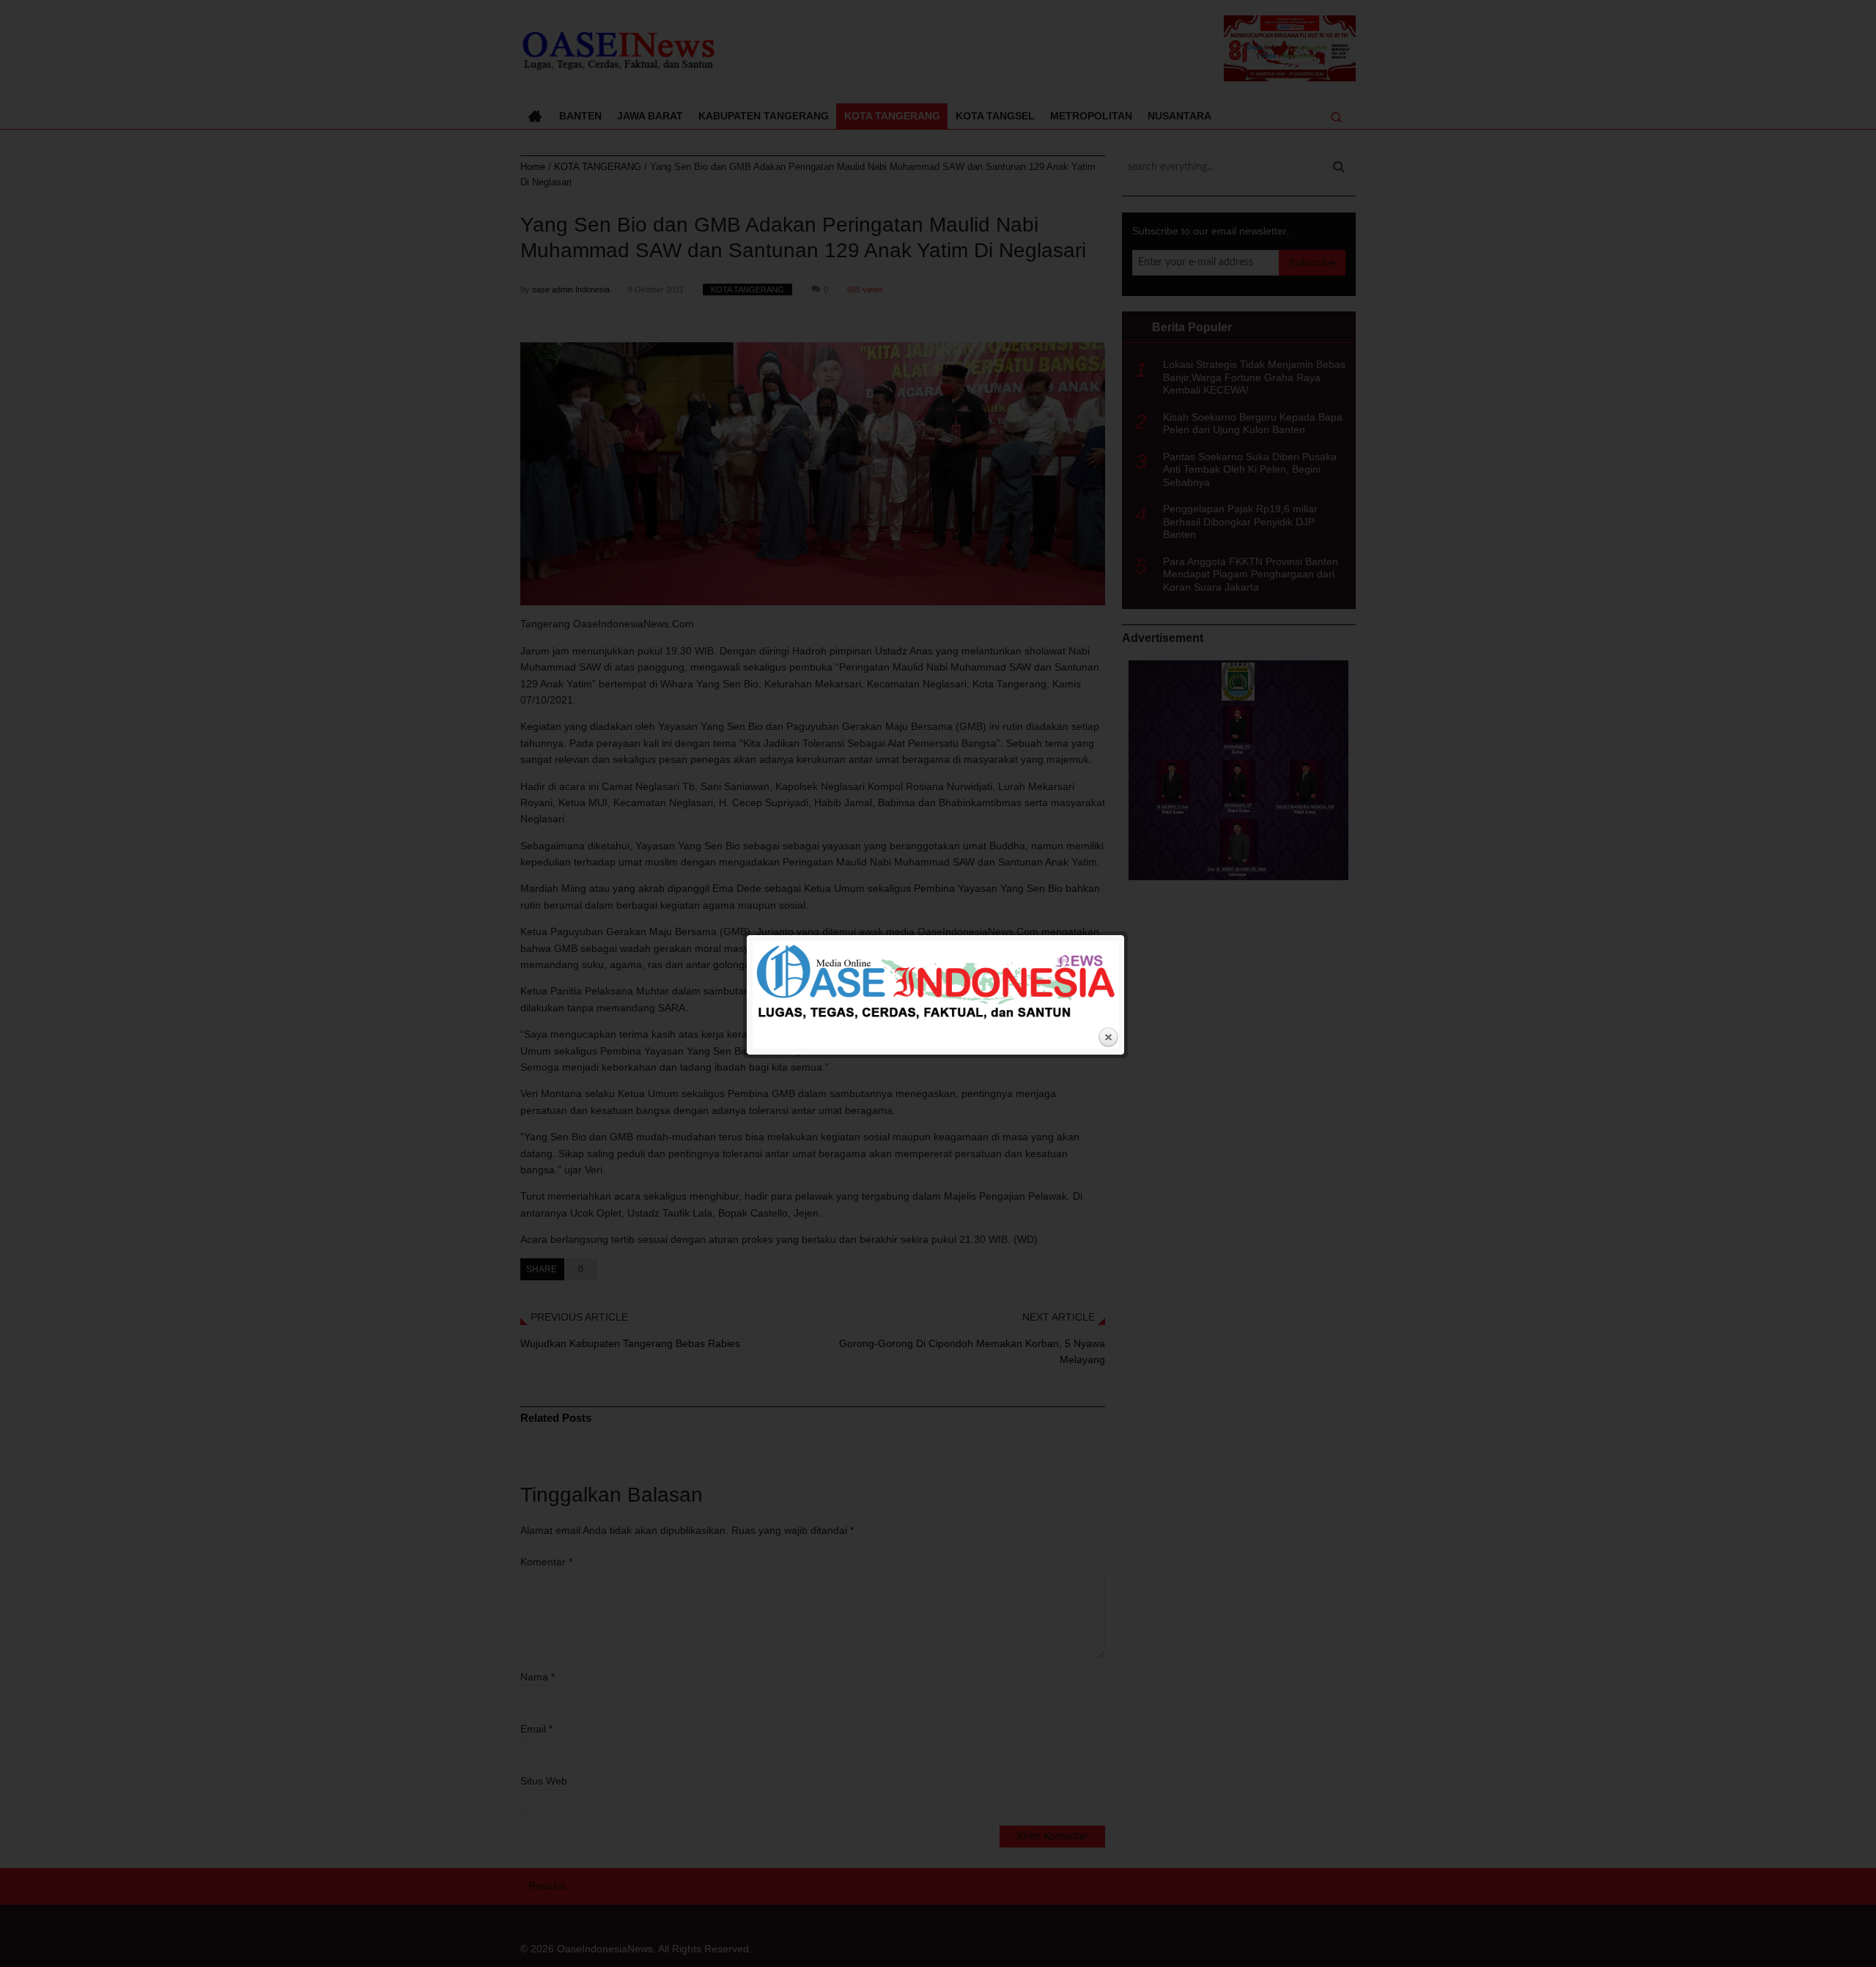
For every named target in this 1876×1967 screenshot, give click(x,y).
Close (1108, 1038)
